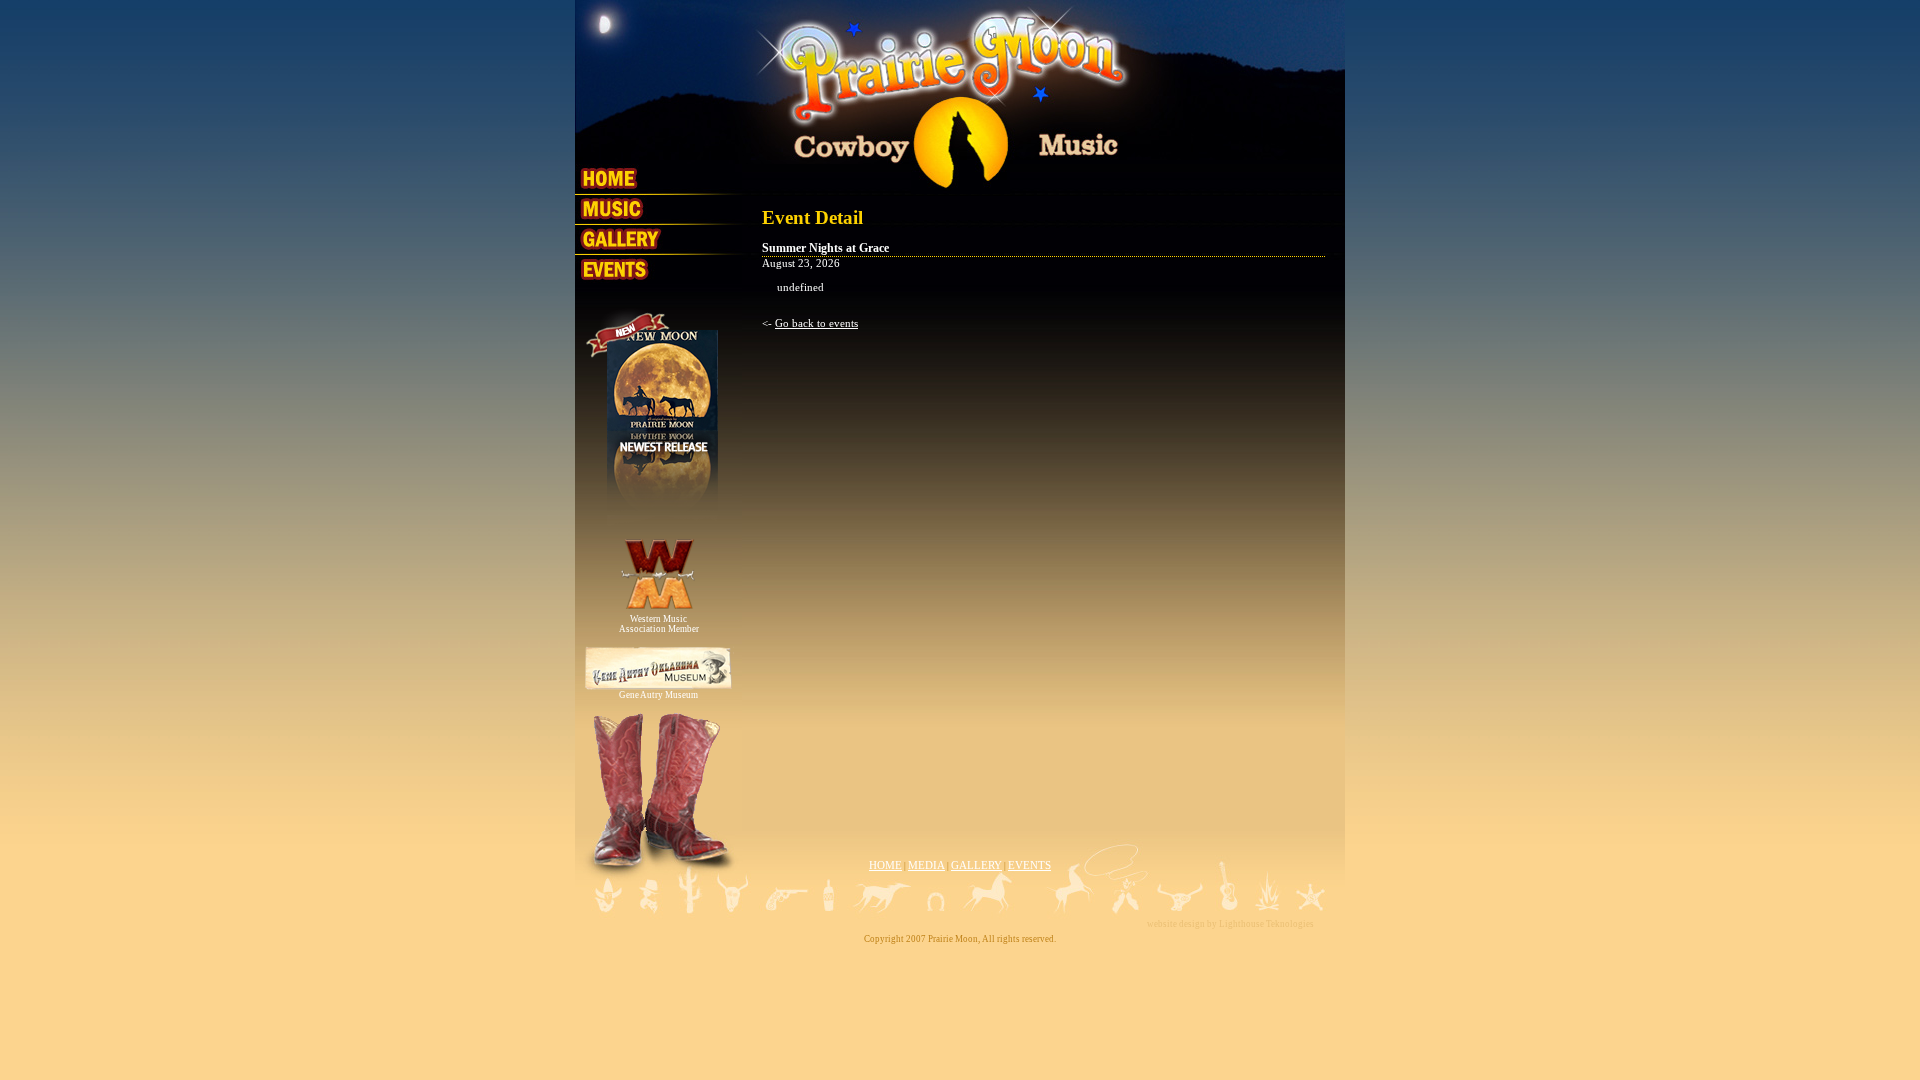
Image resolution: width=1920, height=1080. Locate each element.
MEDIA (926, 865)
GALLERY (976, 865)
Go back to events (816, 323)
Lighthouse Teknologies (1266, 924)
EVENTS (1029, 865)
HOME (885, 865)
